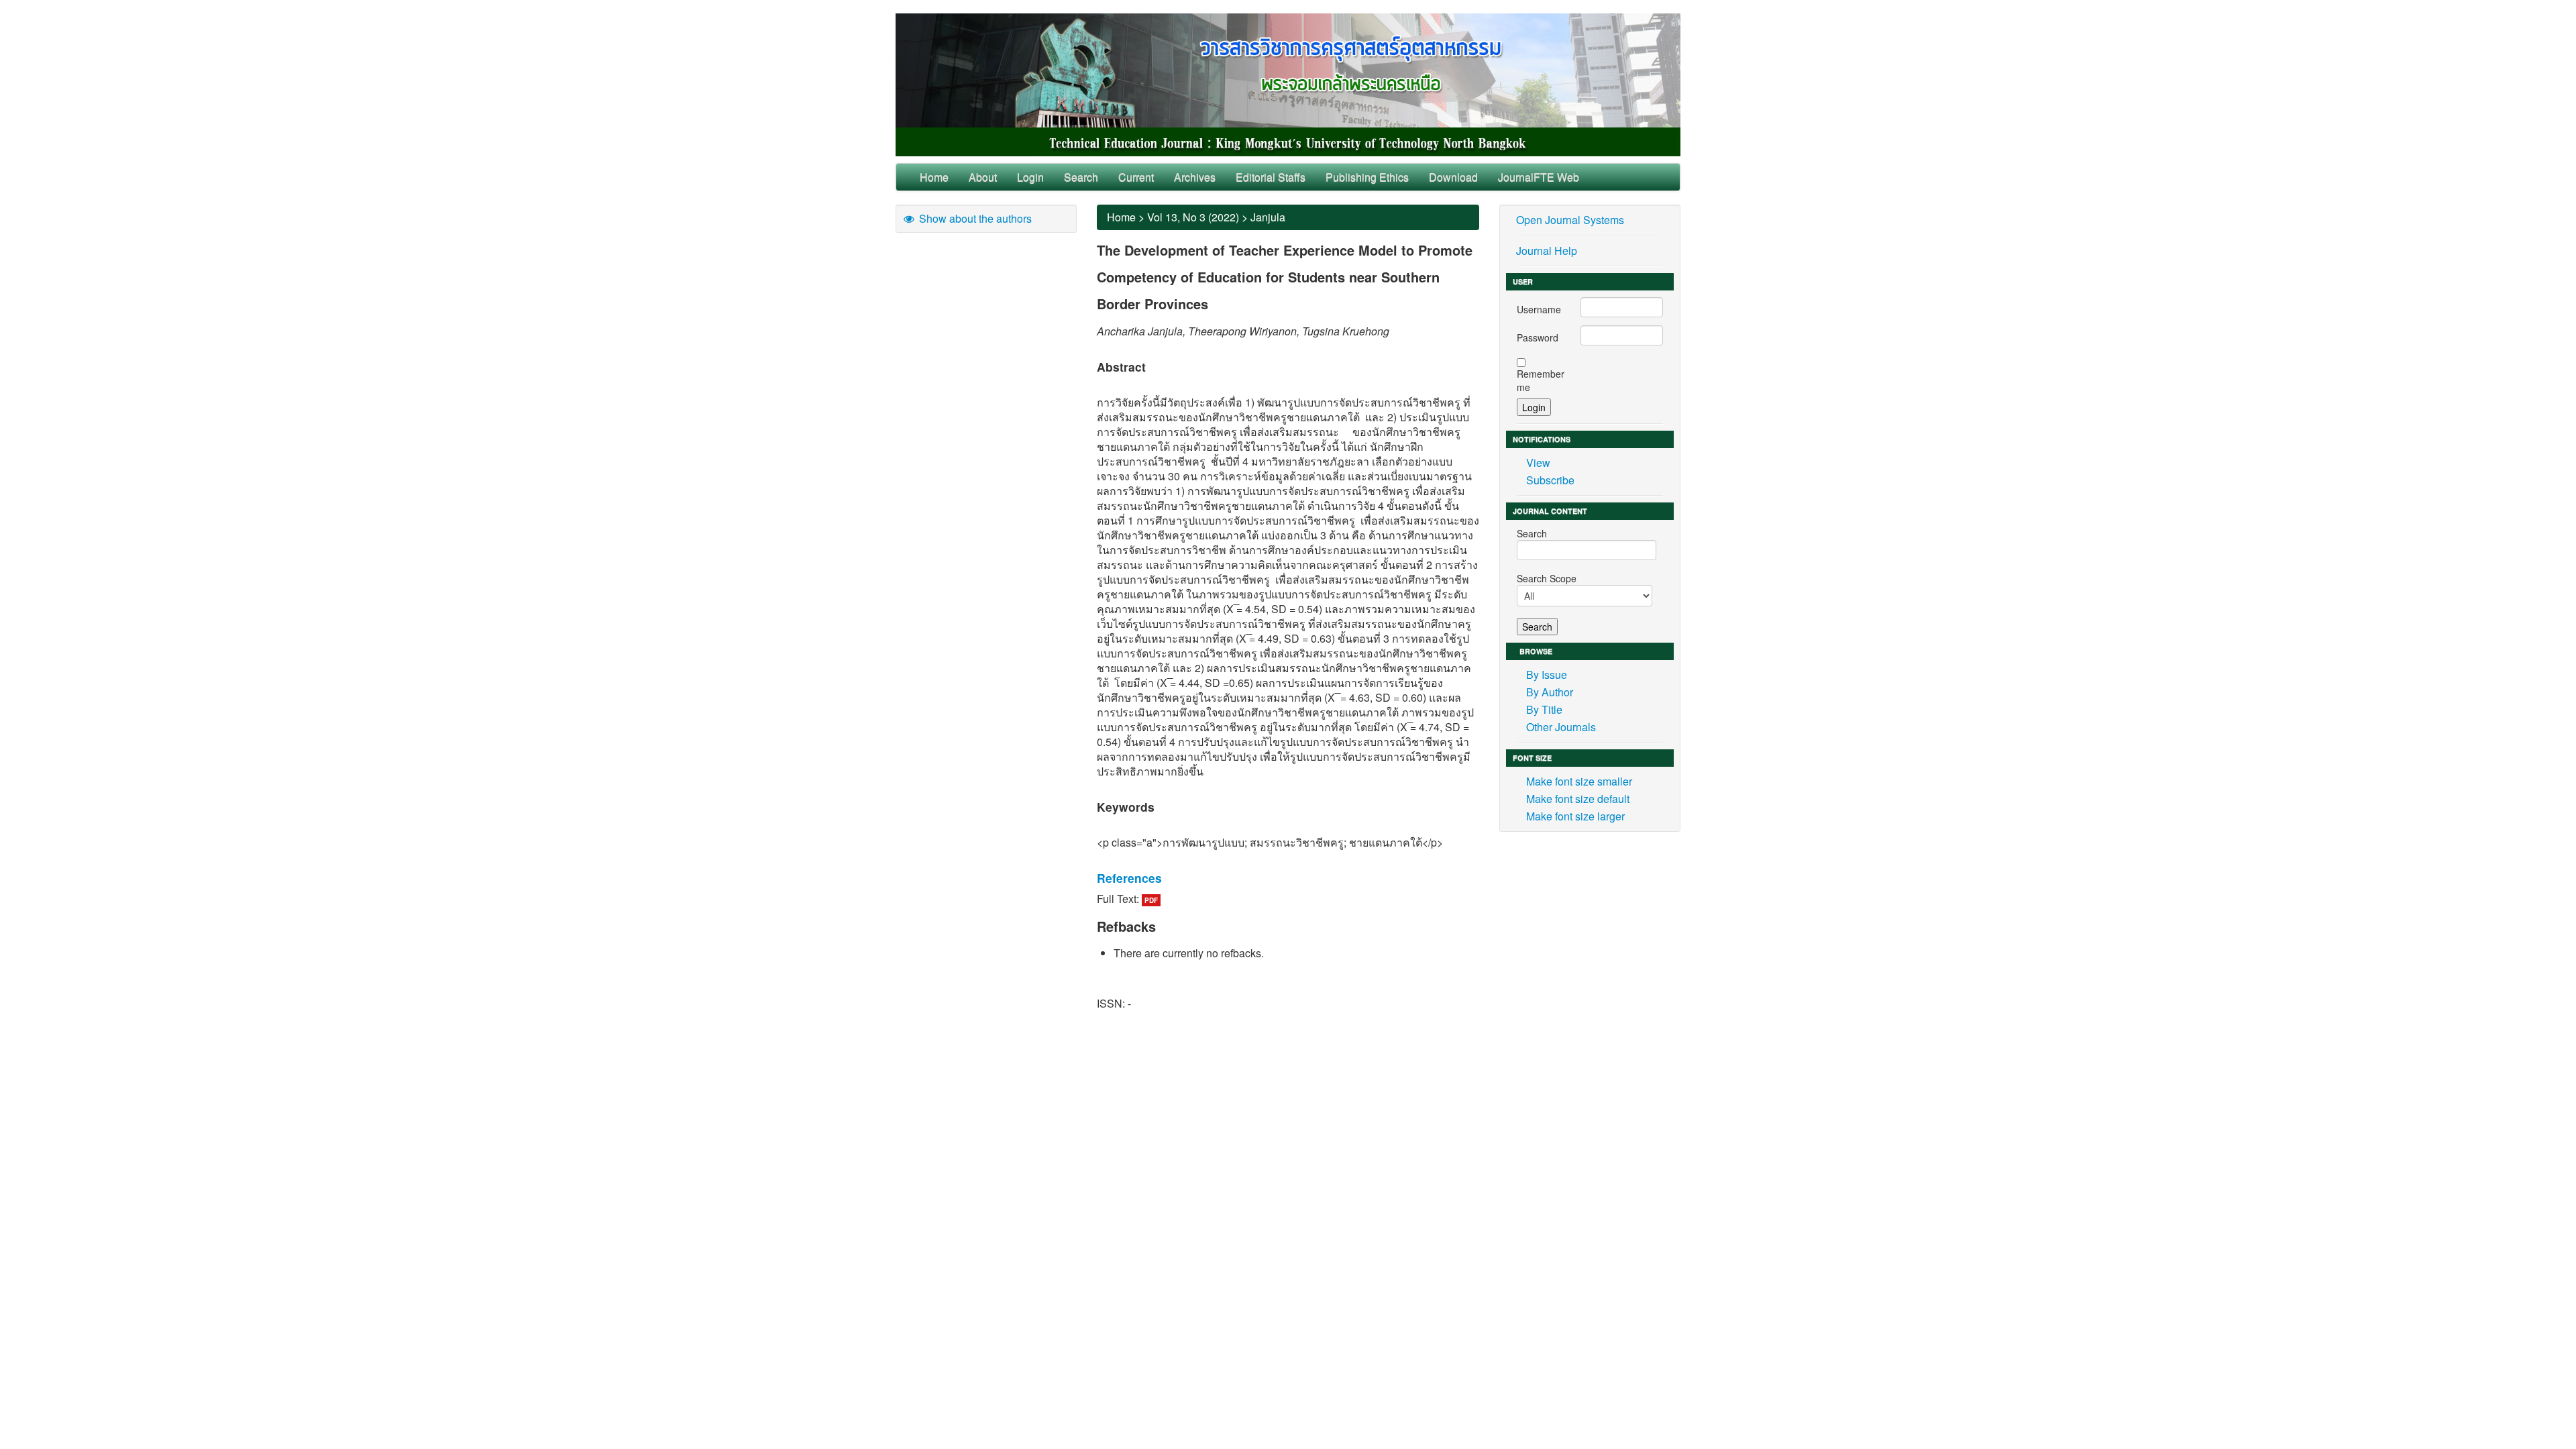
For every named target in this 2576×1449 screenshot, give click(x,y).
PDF (1151, 900)
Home (934, 177)
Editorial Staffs (1271, 177)
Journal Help (1547, 251)
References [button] (1129, 878)
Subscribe (1550, 480)
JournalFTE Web (1539, 177)
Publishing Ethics (1367, 177)
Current (1136, 177)
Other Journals (1561, 727)
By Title (1544, 709)
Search (1081, 177)
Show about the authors (974, 218)
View (1538, 463)
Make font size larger (1575, 816)
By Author (1550, 692)
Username (1539, 309)
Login (1030, 177)
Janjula (1268, 217)
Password (1538, 337)
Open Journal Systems (1570, 220)
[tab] (1288, 878)
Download (1453, 177)
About (983, 177)
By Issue (1547, 675)
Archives (1195, 177)
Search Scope (1547, 578)
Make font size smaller (1579, 781)
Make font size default (1578, 799)
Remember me (1541, 380)
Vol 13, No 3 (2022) (1193, 217)
